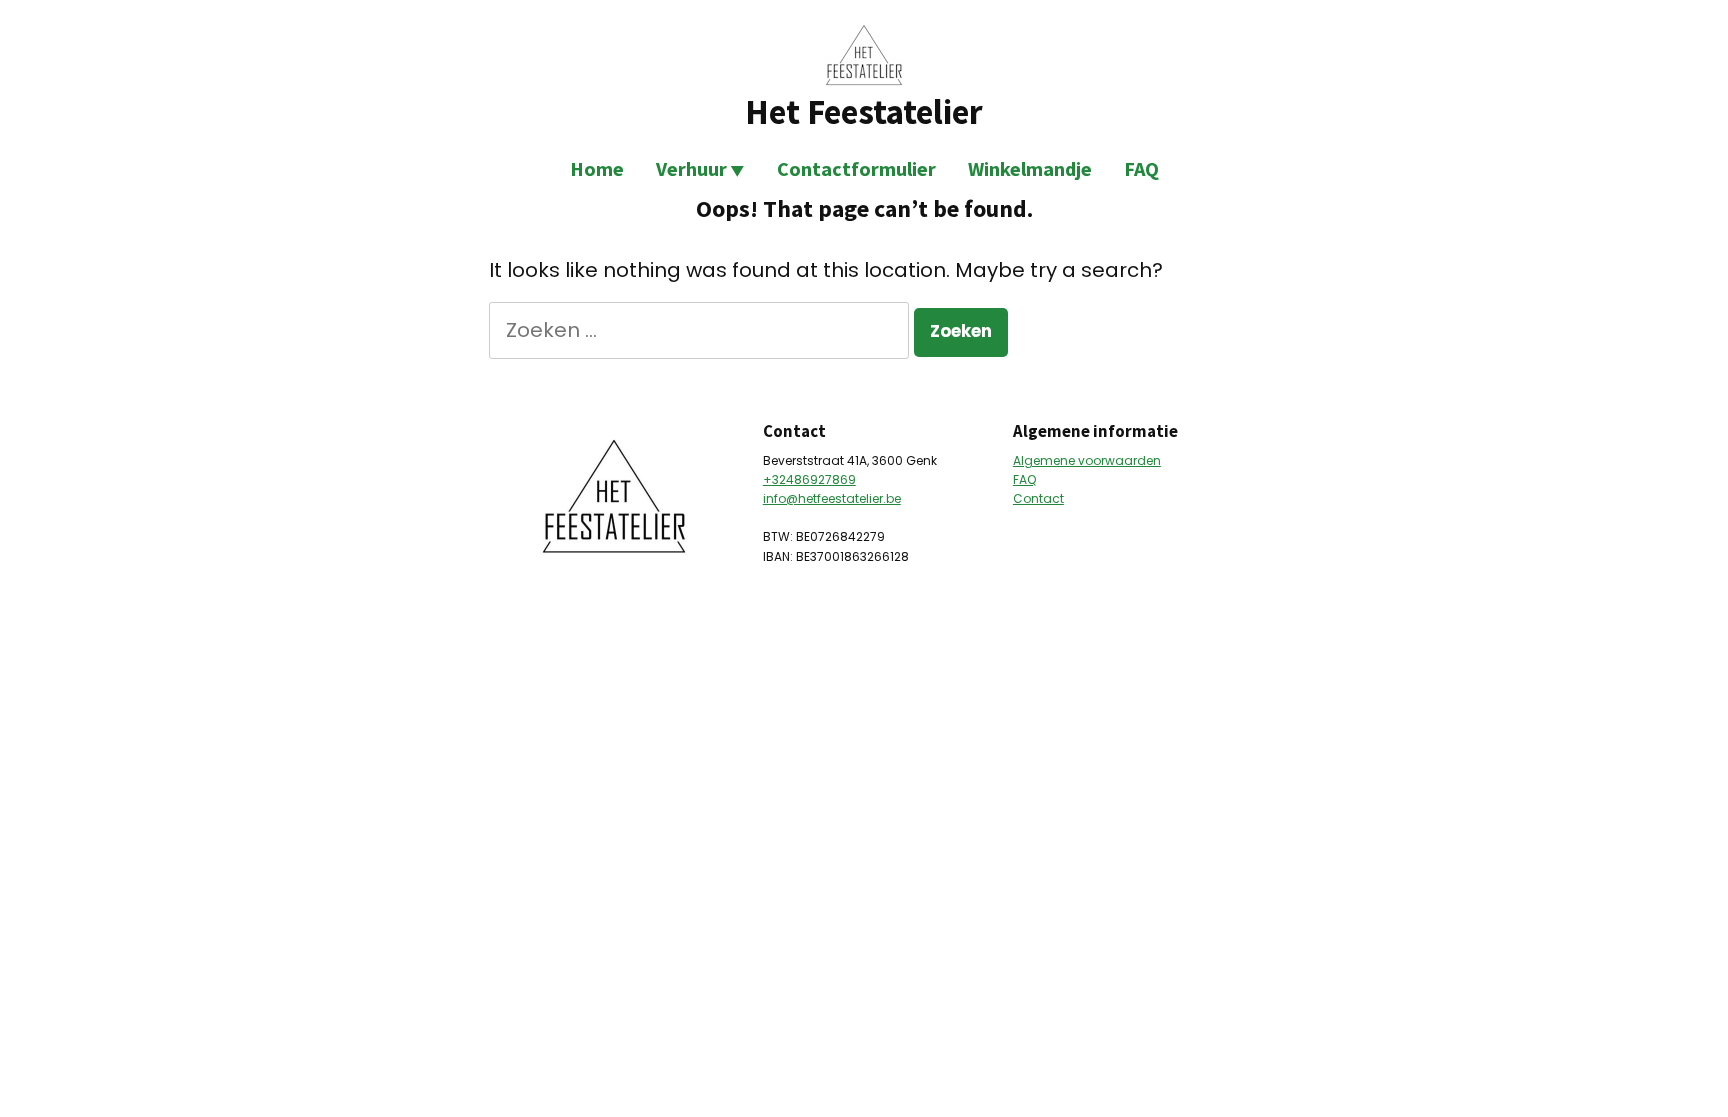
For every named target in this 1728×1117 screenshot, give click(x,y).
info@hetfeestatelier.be (832, 498)
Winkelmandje (1030, 168)
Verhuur (691, 168)
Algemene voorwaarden (1087, 460)
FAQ (1141, 168)
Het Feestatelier (864, 111)
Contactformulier (856, 168)
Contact (1038, 498)
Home (597, 168)
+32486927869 (809, 479)
